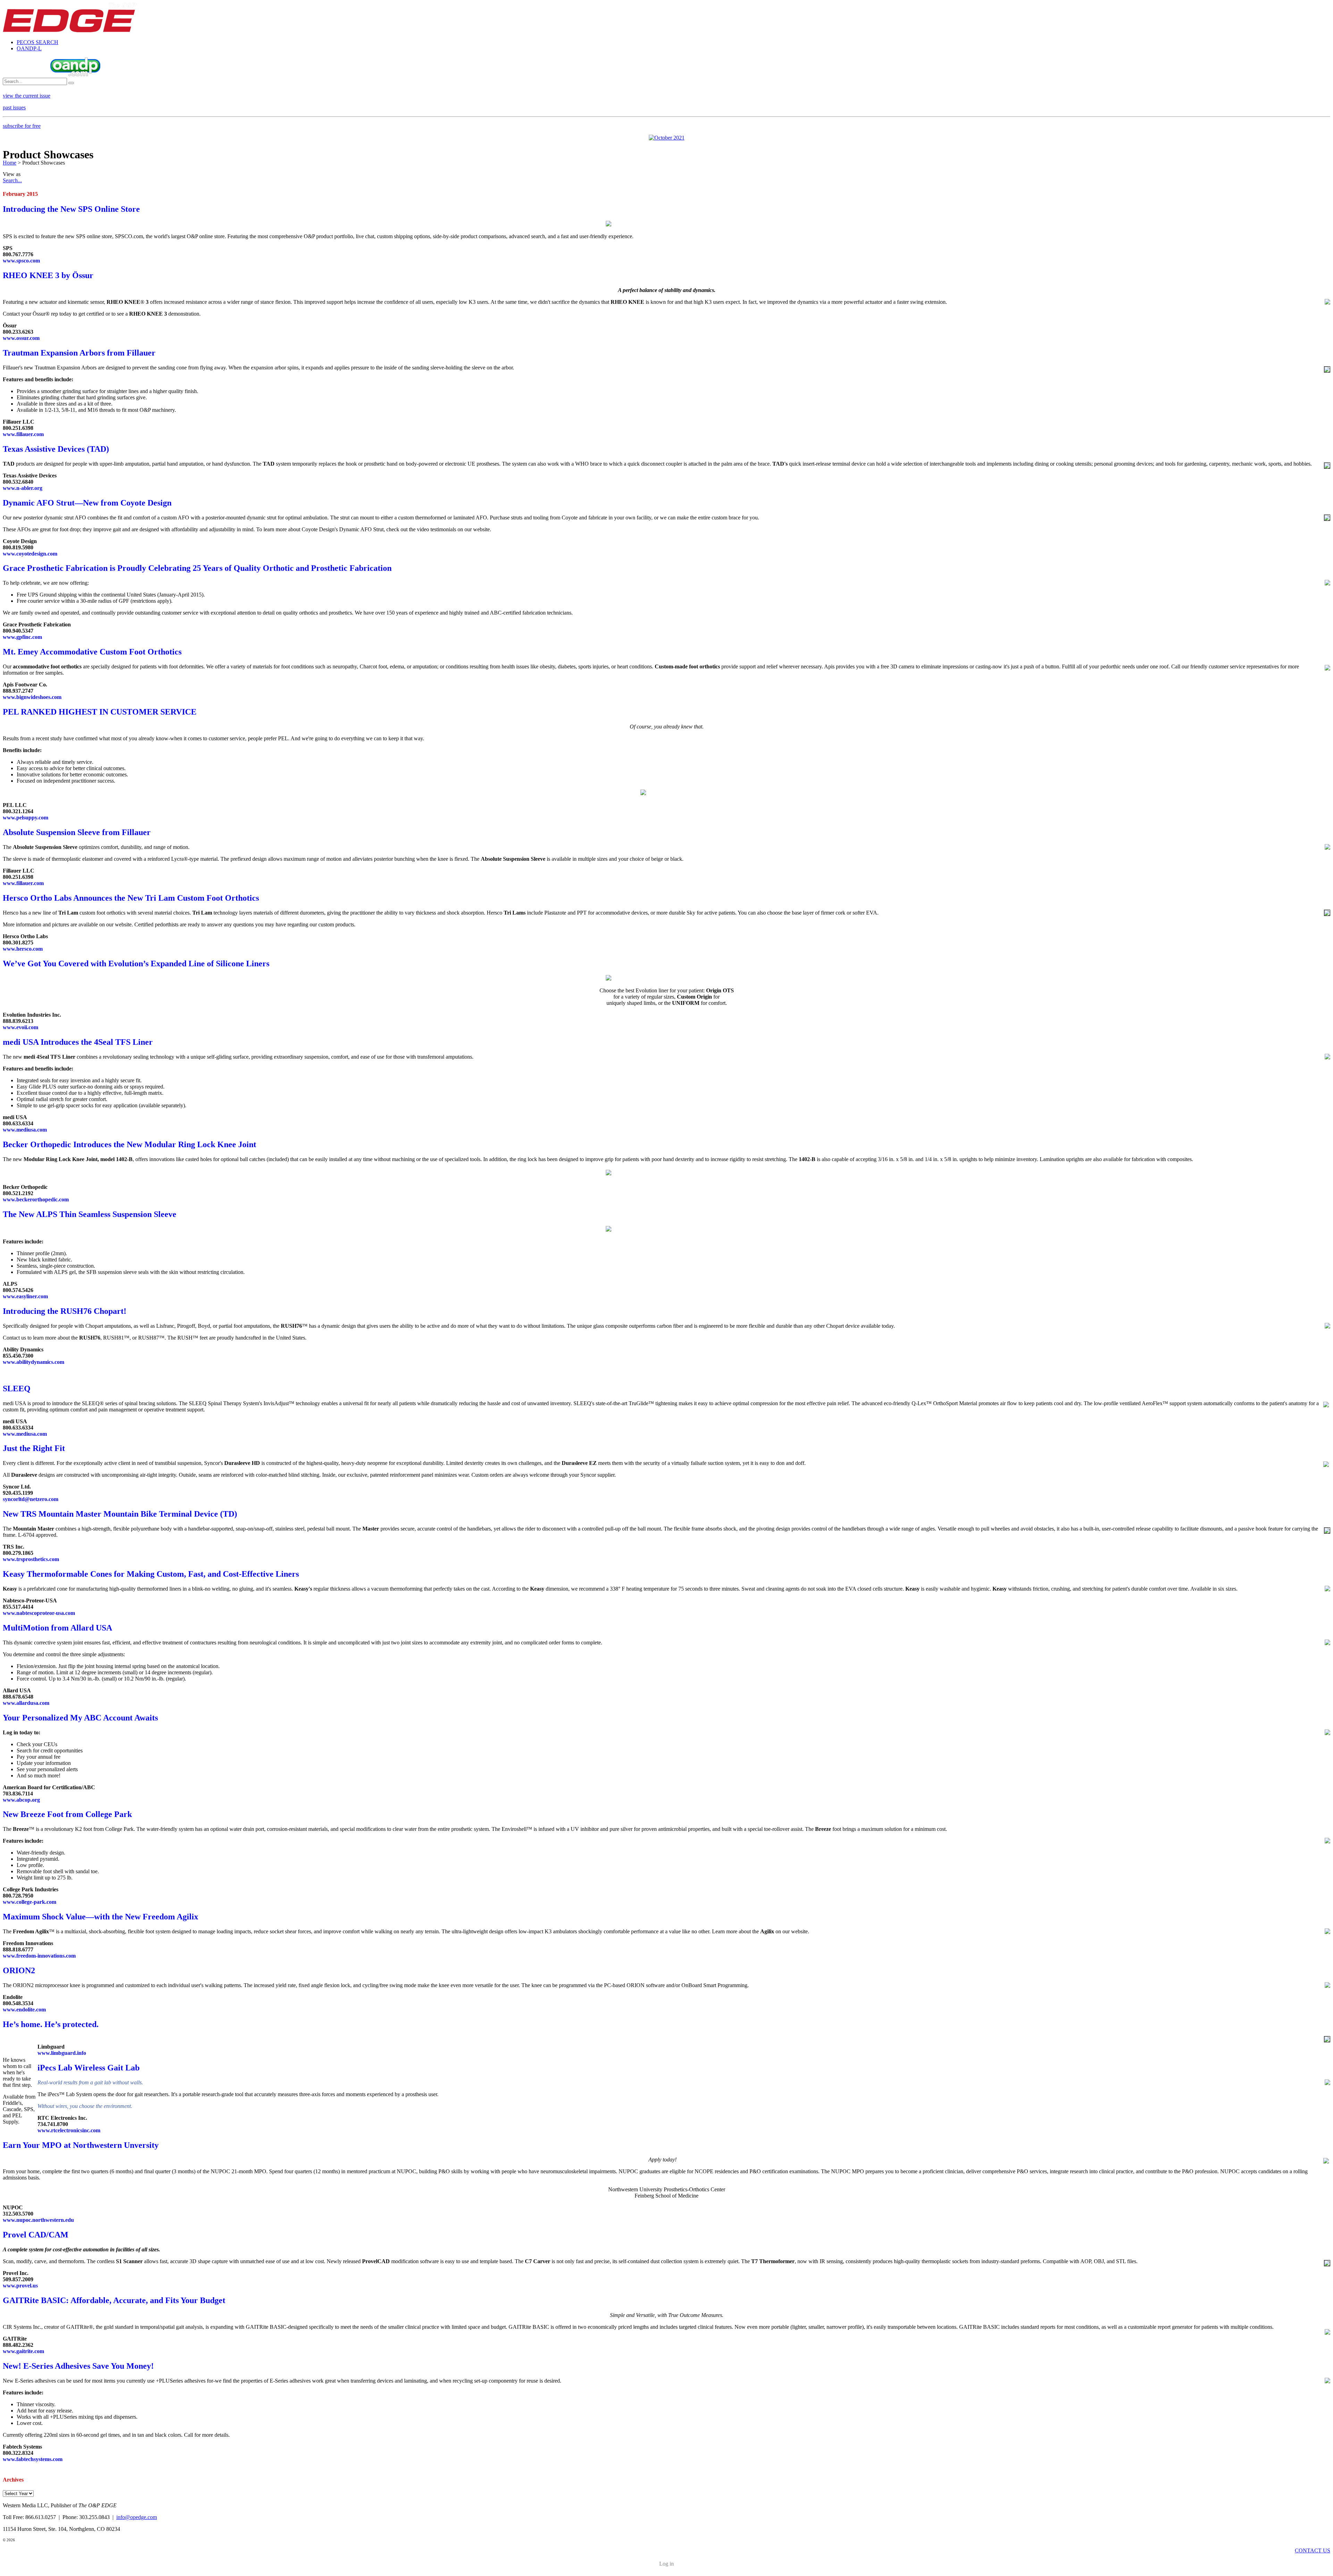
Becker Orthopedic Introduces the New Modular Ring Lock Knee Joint (129, 1144)
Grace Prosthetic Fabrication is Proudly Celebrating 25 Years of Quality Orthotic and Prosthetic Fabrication (197, 568)
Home (10, 163)
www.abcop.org (21, 1800)
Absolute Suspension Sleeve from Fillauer (77, 832)
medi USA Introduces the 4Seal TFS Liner (78, 1042)
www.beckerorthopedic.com (36, 1199)
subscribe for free (22, 126)
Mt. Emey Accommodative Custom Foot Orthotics (92, 652)
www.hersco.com (23, 949)
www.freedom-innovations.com (39, 1956)
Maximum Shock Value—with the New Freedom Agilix (100, 1917)
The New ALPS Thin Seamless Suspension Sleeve (90, 1214)
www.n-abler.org (23, 488)
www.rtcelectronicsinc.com (69, 2130)
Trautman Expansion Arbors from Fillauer (79, 353)
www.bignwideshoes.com (32, 697)
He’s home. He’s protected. (51, 2024)
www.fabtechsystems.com (33, 2459)
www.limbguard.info (62, 2053)
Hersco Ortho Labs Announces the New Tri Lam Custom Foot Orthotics (131, 898)
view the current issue (27, 96)
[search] (71, 83)
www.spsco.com (21, 261)
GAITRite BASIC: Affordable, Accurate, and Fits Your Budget (114, 2300)
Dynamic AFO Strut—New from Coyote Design (87, 503)
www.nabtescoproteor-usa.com (39, 1613)
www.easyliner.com (25, 1296)
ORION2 (19, 1970)
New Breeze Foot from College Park (67, 1814)
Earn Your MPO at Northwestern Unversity (81, 2145)
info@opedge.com (137, 2517)
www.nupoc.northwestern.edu (38, 2220)
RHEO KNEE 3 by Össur (48, 275)
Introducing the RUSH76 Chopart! (65, 1311)
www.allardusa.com (26, 1703)
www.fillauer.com (23, 434)
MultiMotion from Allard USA (57, 1628)
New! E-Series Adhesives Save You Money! (78, 2366)
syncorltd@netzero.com (31, 1499)
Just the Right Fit (34, 1448)
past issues (14, 107)
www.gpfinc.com (22, 637)
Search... (12, 180)
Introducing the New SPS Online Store (71, 209)
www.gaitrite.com (23, 2351)
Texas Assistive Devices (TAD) (56, 449)
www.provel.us (20, 2286)
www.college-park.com (30, 1902)
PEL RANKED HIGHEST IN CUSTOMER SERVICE (100, 712)
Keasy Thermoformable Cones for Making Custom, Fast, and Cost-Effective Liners (151, 1574)
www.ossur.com (21, 338)
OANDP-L (29, 48)
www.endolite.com (24, 2010)
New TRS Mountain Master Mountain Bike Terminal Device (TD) (120, 1514)
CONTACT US (1313, 2550)
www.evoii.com (20, 1027)
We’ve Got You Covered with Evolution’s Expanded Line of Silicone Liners (136, 964)
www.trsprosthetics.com (31, 1559)
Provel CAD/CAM (36, 2235)
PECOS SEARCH (37, 42)
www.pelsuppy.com (26, 818)
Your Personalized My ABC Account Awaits (80, 1718)
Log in (666, 2564)
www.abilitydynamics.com (33, 1362)
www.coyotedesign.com (30, 554)
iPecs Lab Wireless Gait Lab (89, 2068)
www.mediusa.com (25, 1130)
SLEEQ (17, 1389)
